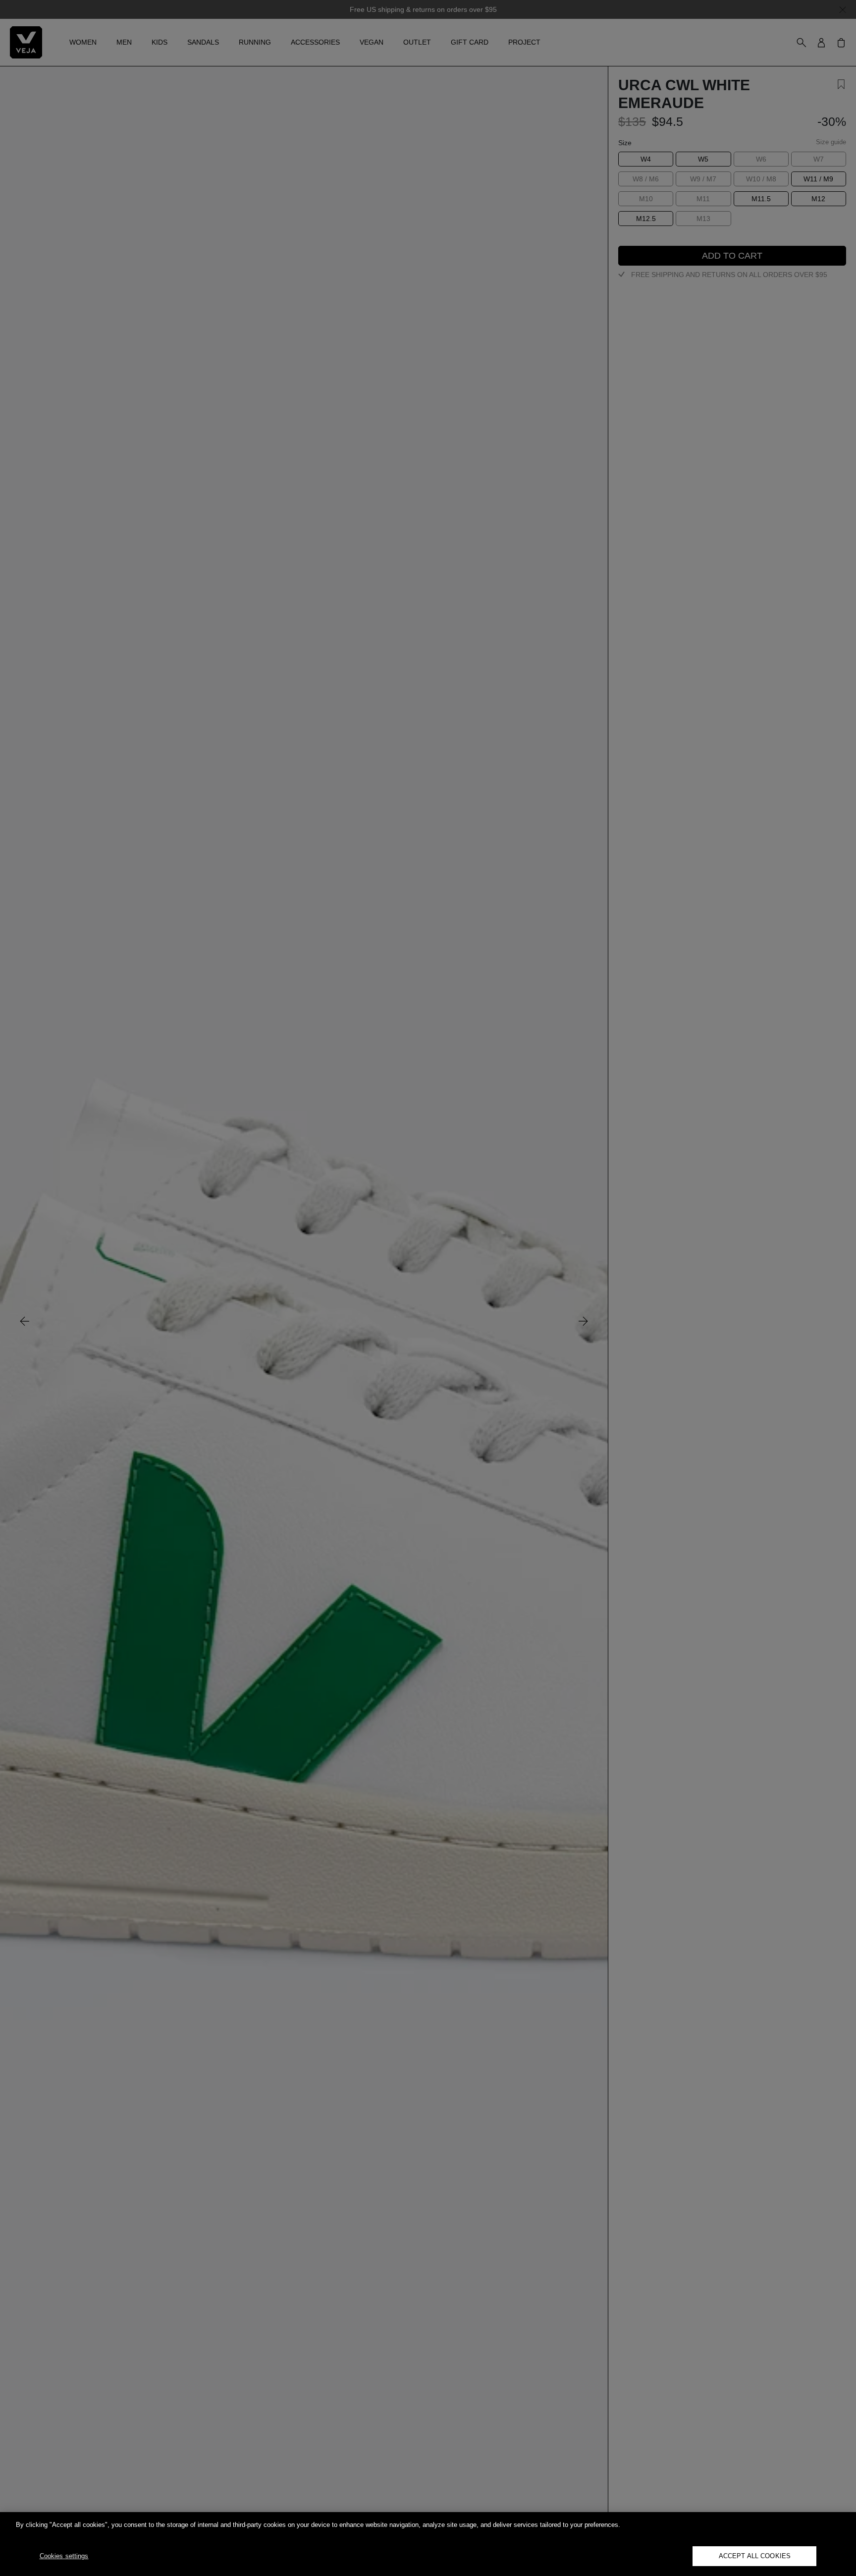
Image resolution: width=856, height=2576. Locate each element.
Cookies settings (64, 2556)
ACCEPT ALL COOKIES (755, 2556)
